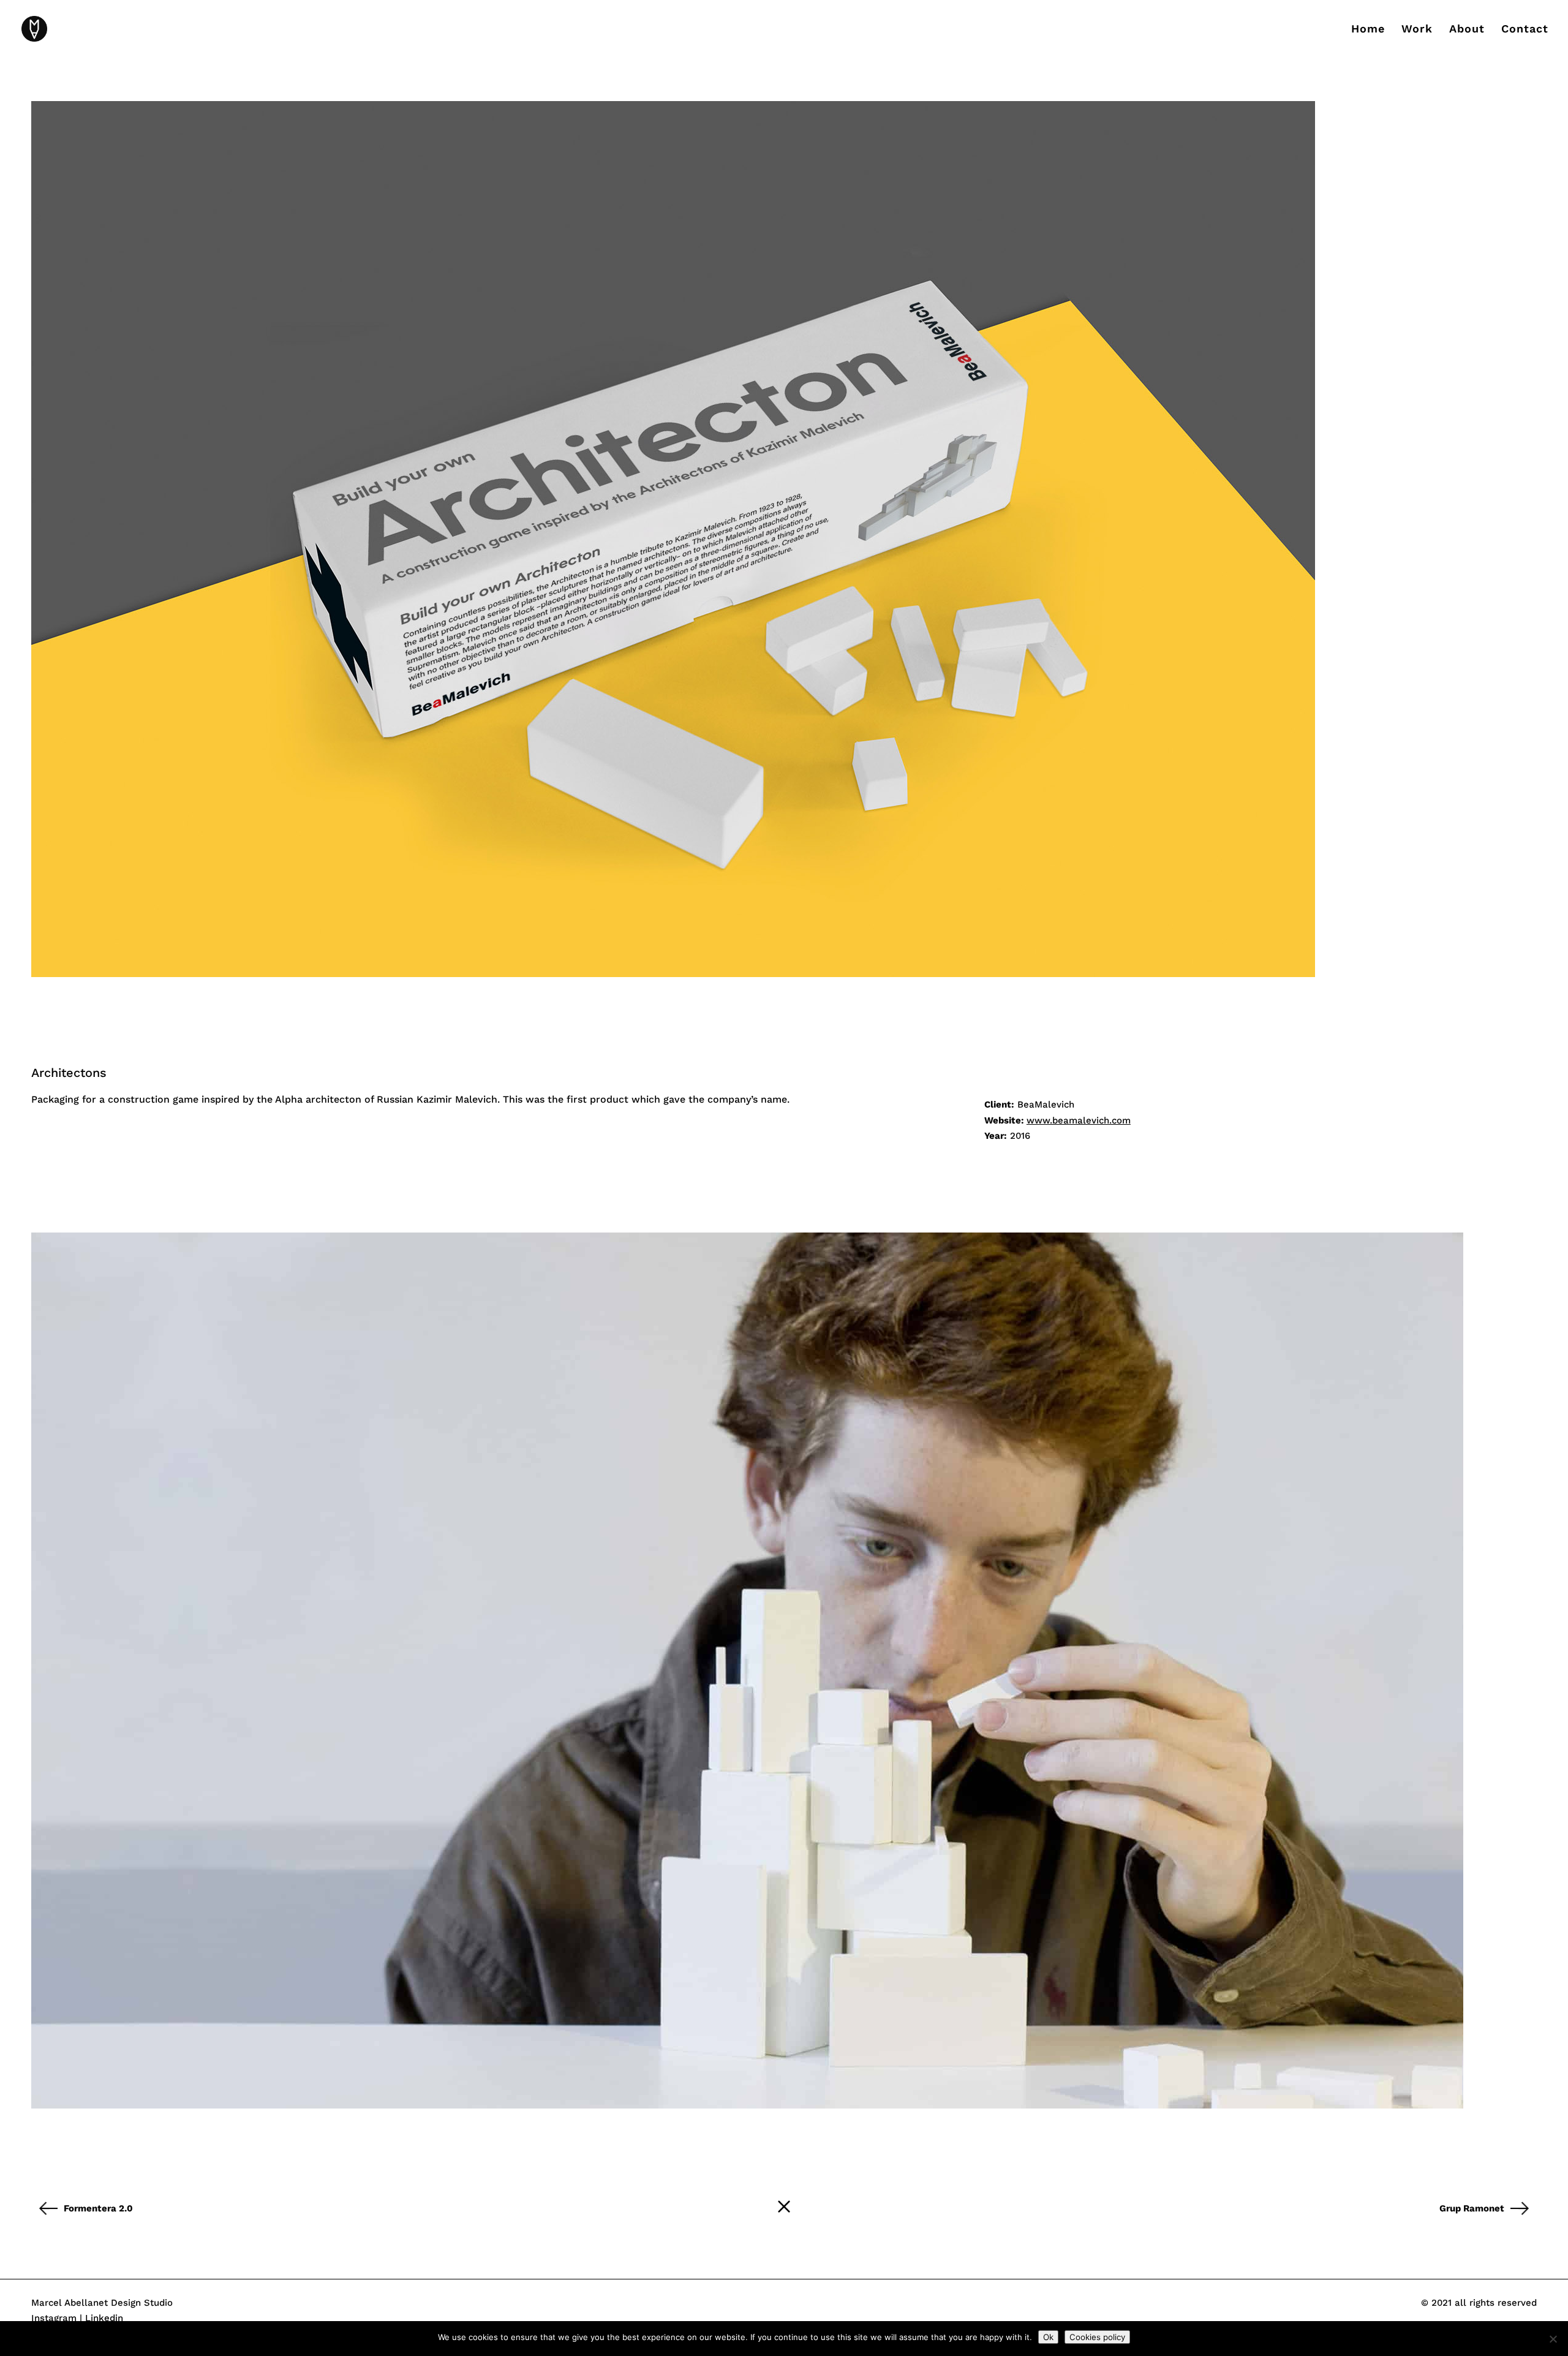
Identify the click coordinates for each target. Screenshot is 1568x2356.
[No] (1553, 2339)
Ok (1048, 2337)
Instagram (54, 2318)
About (1467, 30)
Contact (1525, 30)
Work (1417, 30)
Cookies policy (1097, 2337)
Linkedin (104, 2318)
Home (1368, 30)
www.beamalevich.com (1079, 1120)
